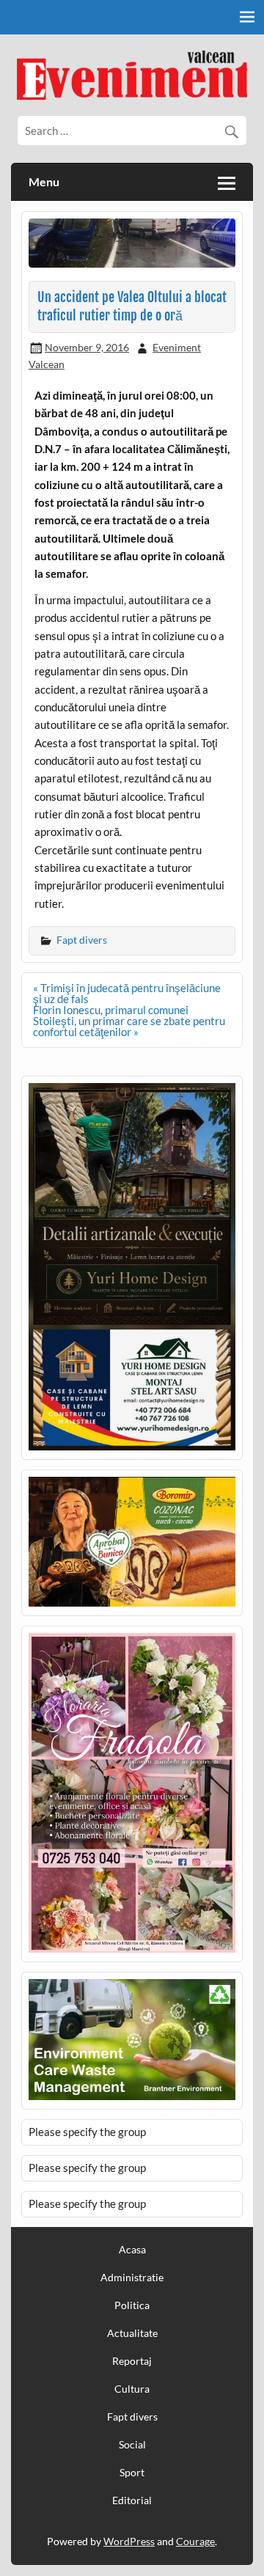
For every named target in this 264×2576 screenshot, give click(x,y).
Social (132, 2445)
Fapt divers (82, 940)
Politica (132, 2305)
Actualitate (132, 2333)
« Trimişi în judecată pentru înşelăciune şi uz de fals (127, 993)
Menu (44, 181)
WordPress (129, 2541)
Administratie (132, 2278)
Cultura (132, 2389)
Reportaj (132, 2361)
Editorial (132, 2500)
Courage (195, 2541)
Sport (132, 2473)
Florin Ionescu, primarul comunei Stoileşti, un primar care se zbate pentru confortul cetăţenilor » (129, 1021)
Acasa (132, 2250)
